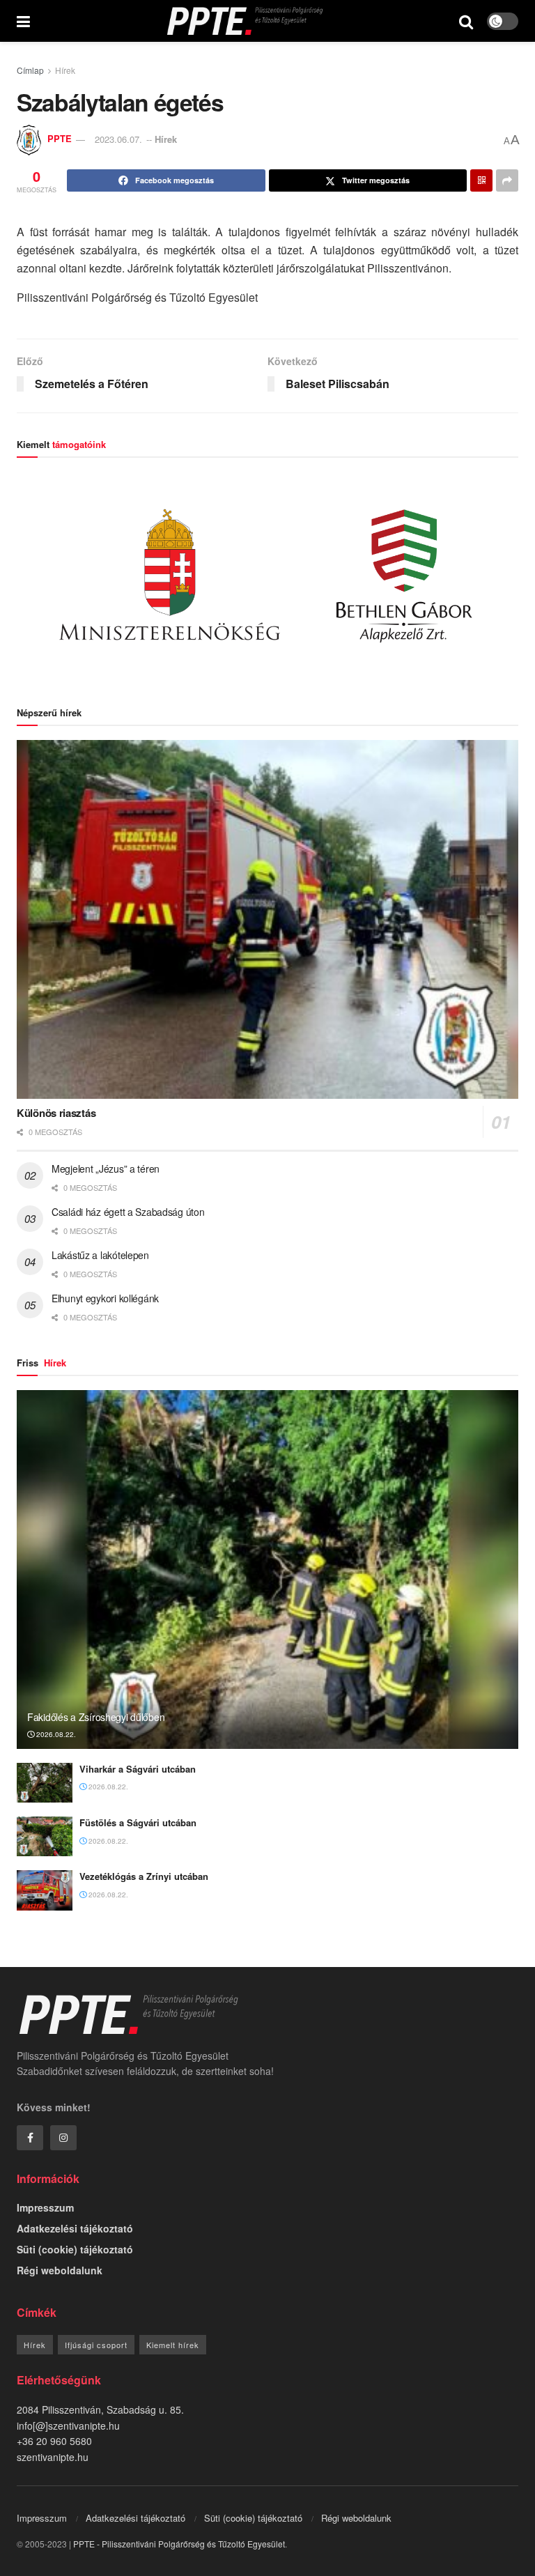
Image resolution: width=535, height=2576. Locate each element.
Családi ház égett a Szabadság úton (128, 1212)
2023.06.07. (118, 139)
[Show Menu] (23, 21)
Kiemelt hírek (173, 2345)
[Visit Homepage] (245, 21)
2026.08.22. (55, 1734)
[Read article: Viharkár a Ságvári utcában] (45, 1783)
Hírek (65, 70)
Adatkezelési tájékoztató (75, 2228)
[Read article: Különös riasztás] (267, 919)
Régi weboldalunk (60, 2270)
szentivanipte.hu (53, 2457)
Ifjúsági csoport (96, 2345)
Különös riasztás (56, 1113)
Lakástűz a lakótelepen (100, 1255)
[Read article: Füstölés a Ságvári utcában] (45, 1836)
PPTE (60, 139)
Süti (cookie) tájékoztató (75, 2249)
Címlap (30, 70)
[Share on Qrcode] (481, 180)
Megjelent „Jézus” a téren (106, 1169)
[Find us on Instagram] (63, 2138)
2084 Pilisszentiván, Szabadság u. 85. (100, 2409)
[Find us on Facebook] (30, 2138)
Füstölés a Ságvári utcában (138, 1822)
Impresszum (45, 2207)
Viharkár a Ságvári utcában (138, 1769)
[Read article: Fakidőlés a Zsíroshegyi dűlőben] (267, 1569)
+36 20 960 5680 (54, 2441)
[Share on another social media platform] (507, 180)
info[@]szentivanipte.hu (68, 2425)
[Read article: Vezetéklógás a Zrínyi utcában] (45, 1890)
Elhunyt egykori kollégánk (105, 1298)
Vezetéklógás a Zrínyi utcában (144, 1876)
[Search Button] (466, 21)
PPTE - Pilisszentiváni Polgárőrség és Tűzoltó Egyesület (179, 2544)
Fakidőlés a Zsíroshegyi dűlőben (96, 1717)
